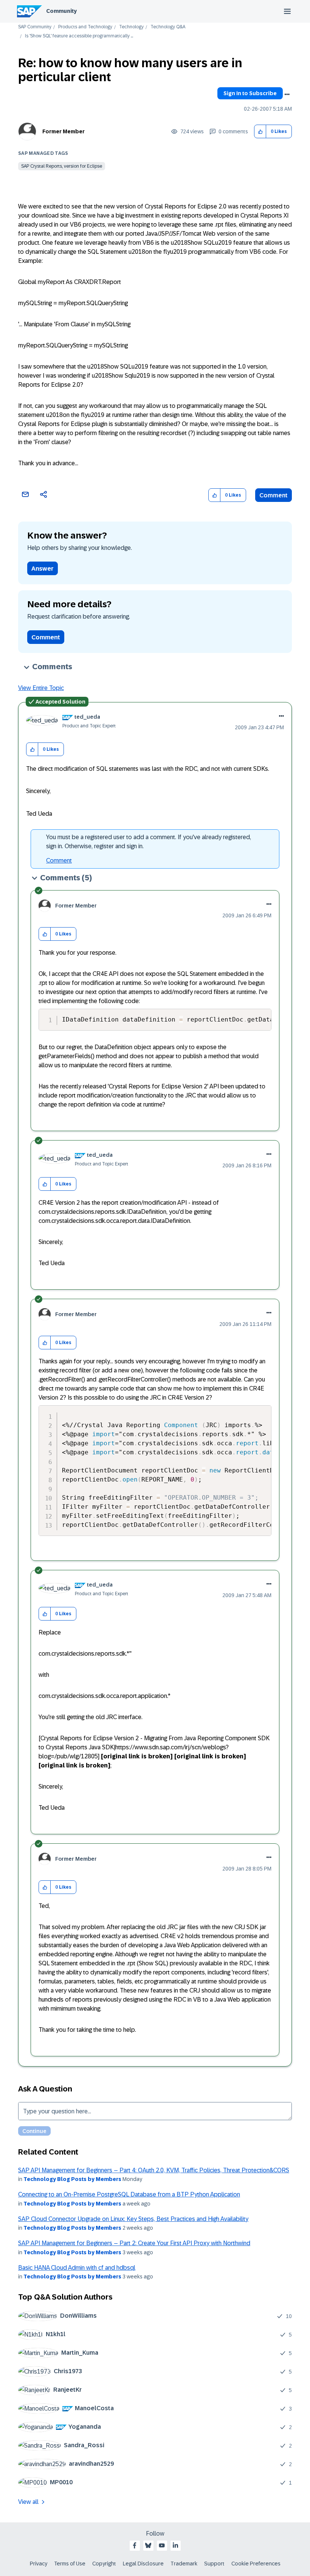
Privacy (39, 2564)
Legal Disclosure (143, 2564)
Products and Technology (85, 27)
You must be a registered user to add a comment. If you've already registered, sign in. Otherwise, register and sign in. (149, 842)
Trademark (184, 2564)
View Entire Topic (41, 688)
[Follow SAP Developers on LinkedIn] (175, 2545)
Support (214, 2564)
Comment (274, 495)
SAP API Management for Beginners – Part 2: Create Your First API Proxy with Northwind (134, 2243)
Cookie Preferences (256, 2564)
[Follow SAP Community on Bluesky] (148, 2545)
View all (28, 2502)
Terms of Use (70, 2564)
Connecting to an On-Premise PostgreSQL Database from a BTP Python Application (129, 2194)
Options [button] (287, 94)
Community (61, 11)
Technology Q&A (168, 27)
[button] (260, 132)
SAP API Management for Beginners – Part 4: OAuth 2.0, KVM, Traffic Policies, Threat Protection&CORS (154, 2170)
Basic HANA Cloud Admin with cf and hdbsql (77, 2268)
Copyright (104, 2564)
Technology (131, 27)
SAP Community (35, 27)
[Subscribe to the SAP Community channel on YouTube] (162, 2545)
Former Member (64, 131)
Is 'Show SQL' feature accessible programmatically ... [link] (79, 36)
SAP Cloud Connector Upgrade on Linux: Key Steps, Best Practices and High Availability (133, 2219)
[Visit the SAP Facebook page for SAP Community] (135, 2545)
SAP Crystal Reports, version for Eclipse (62, 166)
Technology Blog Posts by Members (72, 2179)
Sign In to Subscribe (250, 93)
